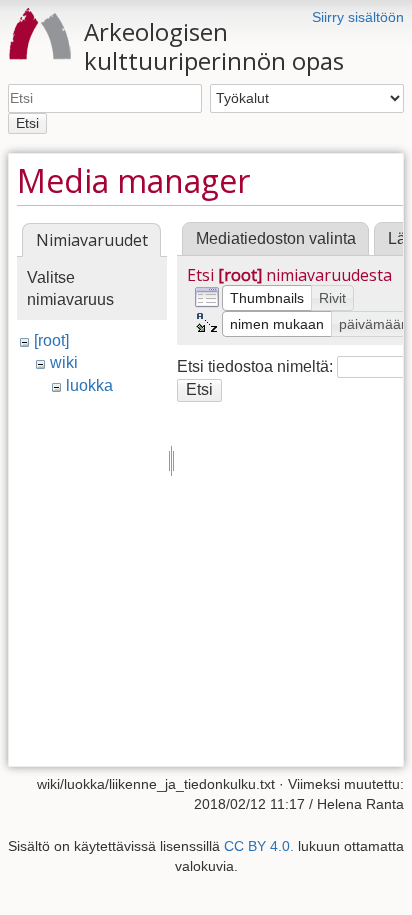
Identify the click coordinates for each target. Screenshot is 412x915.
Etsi (27, 123)
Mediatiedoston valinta (276, 238)
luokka (89, 385)
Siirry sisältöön (358, 17)
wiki (64, 362)
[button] (267, 298)
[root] (51, 340)
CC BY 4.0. (259, 846)
